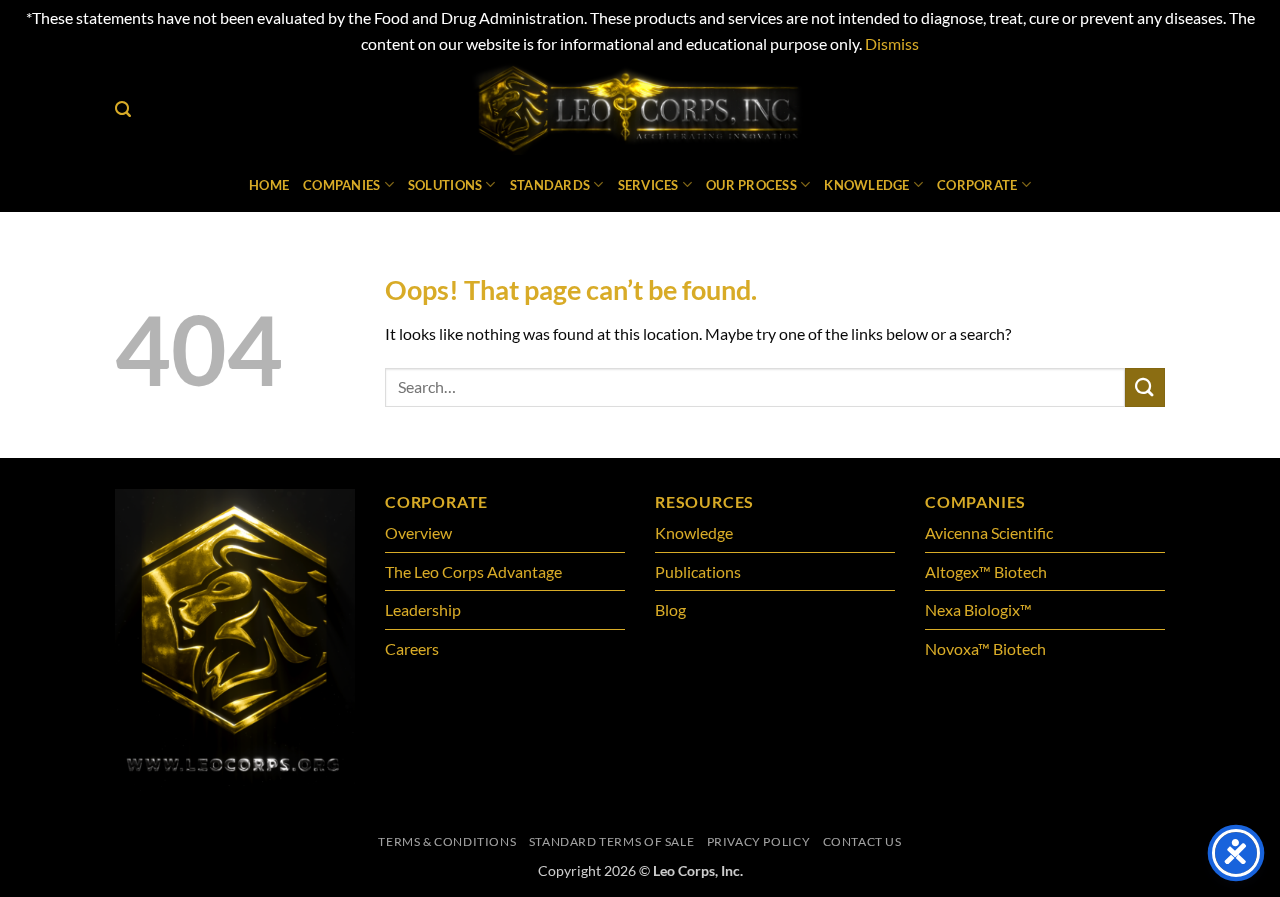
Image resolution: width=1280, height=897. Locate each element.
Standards (550, 185)
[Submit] (1145, 387)
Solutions (445, 185)
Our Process (751, 185)
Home (269, 185)
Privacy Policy (759, 841)
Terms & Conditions (447, 841)
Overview (418, 532)
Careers (412, 648)
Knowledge (866, 185)
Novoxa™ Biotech (985, 648)
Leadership (423, 609)
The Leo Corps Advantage (473, 571)
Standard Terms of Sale (611, 841)
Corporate (977, 185)
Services (648, 185)
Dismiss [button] (892, 43)
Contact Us (862, 841)
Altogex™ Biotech (987, 571)
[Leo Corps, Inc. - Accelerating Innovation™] (640, 109)
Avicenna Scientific (989, 532)
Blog (670, 609)
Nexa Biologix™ (978, 609)
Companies (341, 185)
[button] (123, 109)
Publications (698, 571)
